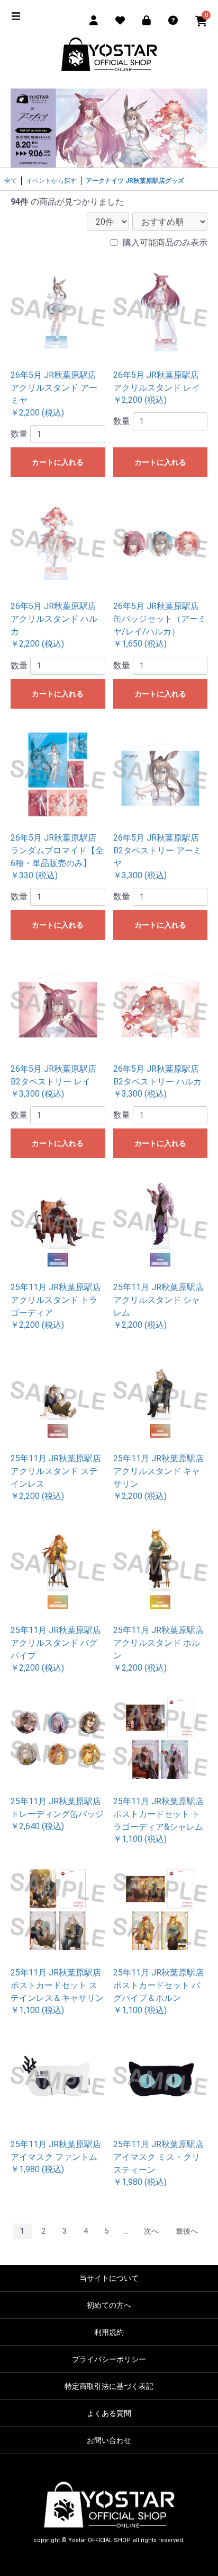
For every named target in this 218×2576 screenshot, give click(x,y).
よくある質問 (109, 2413)
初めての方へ (109, 2305)
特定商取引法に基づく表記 (109, 2386)
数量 (19, 434)
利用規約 (109, 2332)
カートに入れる (58, 462)
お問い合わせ (109, 2440)
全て (11, 181)
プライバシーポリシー (109, 2359)
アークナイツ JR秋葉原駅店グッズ (135, 181)
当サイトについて (109, 2278)
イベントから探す (51, 181)
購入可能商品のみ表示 (165, 242)
